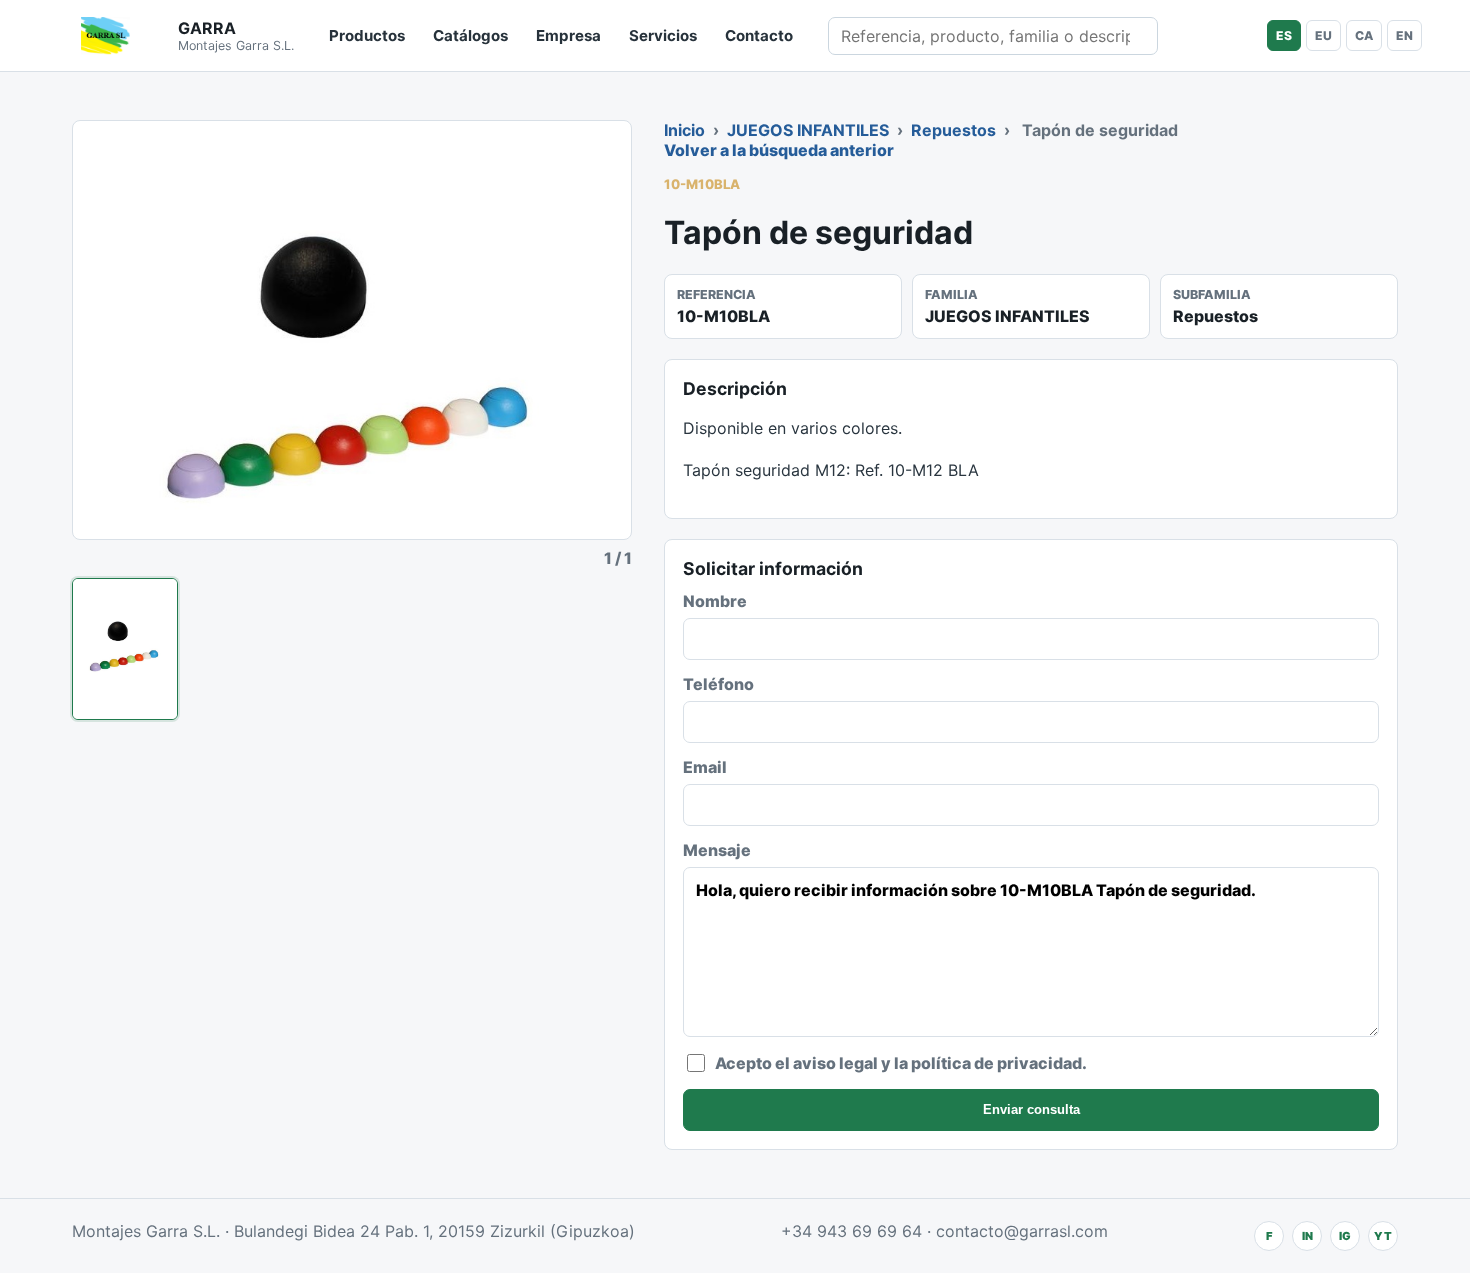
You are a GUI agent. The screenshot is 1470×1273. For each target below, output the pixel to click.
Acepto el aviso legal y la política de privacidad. (901, 1063)
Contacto (759, 35)
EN (1404, 35)
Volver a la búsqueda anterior (779, 150)
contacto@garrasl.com (1022, 1231)
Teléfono (718, 684)
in (1307, 1236)
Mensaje (717, 850)
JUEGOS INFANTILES (808, 130)
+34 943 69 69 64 (851, 1231)
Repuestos (953, 130)
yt (1383, 1236)
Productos (367, 35)
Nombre (715, 601)
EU (1323, 35)
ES (1284, 35)
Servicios (663, 35)
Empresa (568, 35)
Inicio (684, 130)
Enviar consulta (1031, 1109)
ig (1345, 1236)
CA (1364, 35)
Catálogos (470, 35)
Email (705, 767)
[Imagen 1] (125, 649)
